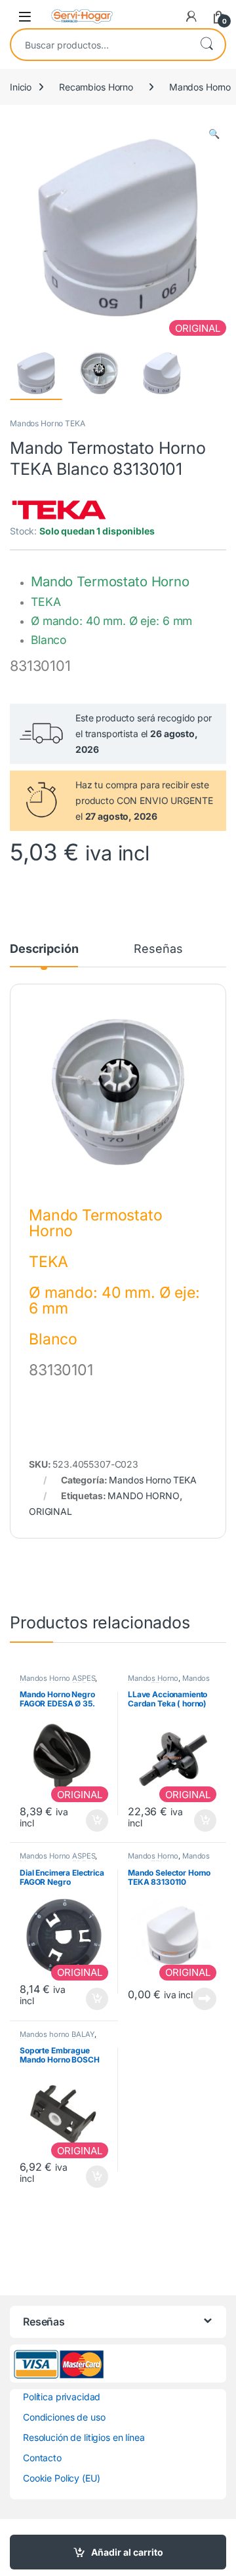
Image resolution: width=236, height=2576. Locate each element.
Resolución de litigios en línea (84, 2437)
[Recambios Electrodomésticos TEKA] (59, 510)
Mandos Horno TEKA (48, 423)
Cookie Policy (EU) (61, 2478)
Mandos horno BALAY (57, 2034)
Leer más (205, 1999)
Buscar (206, 45)
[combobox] (100, 45)
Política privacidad (62, 2397)
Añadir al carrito (127, 2552)
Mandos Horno (153, 1678)
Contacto (42, 2458)
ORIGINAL (50, 1511)
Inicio (21, 87)
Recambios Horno (96, 87)
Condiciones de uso (64, 2417)
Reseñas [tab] (158, 949)
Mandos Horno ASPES (57, 1678)
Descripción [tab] (44, 949)
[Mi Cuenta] (191, 16)
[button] (214, 134)
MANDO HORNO (143, 1496)
